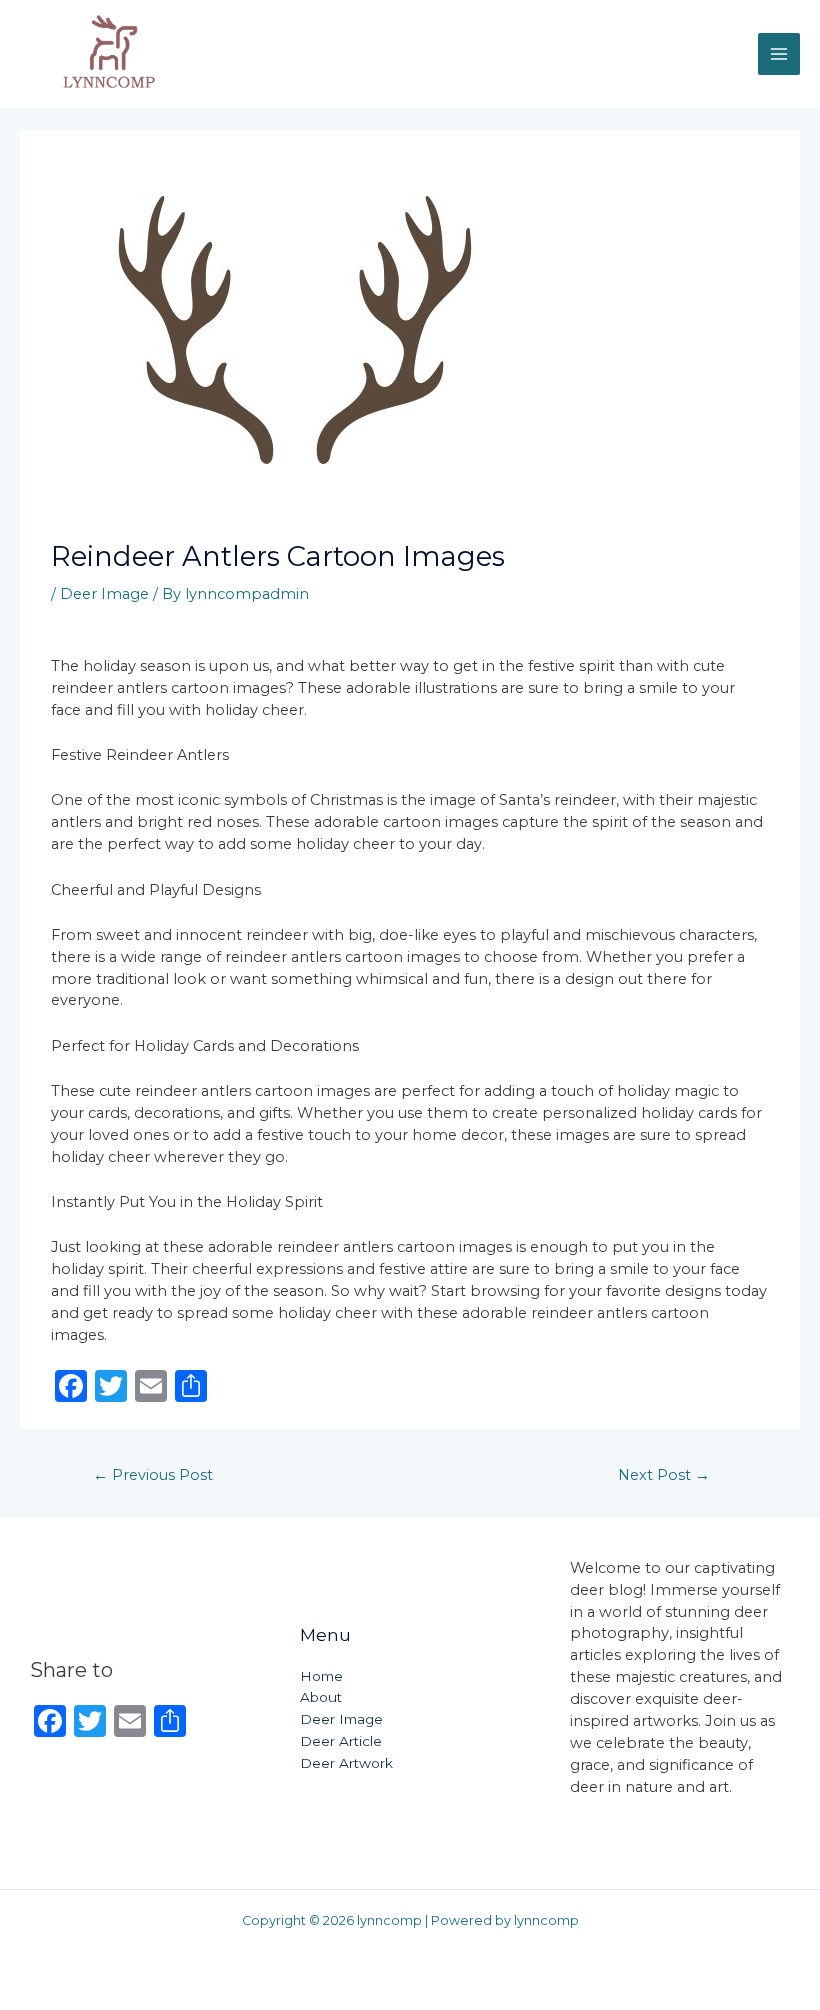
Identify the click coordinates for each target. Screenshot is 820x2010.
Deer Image (104, 594)
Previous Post (153, 1475)
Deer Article (341, 1741)
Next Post (664, 1475)
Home (321, 1676)
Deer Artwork (346, 1763)
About (321, 1697)
